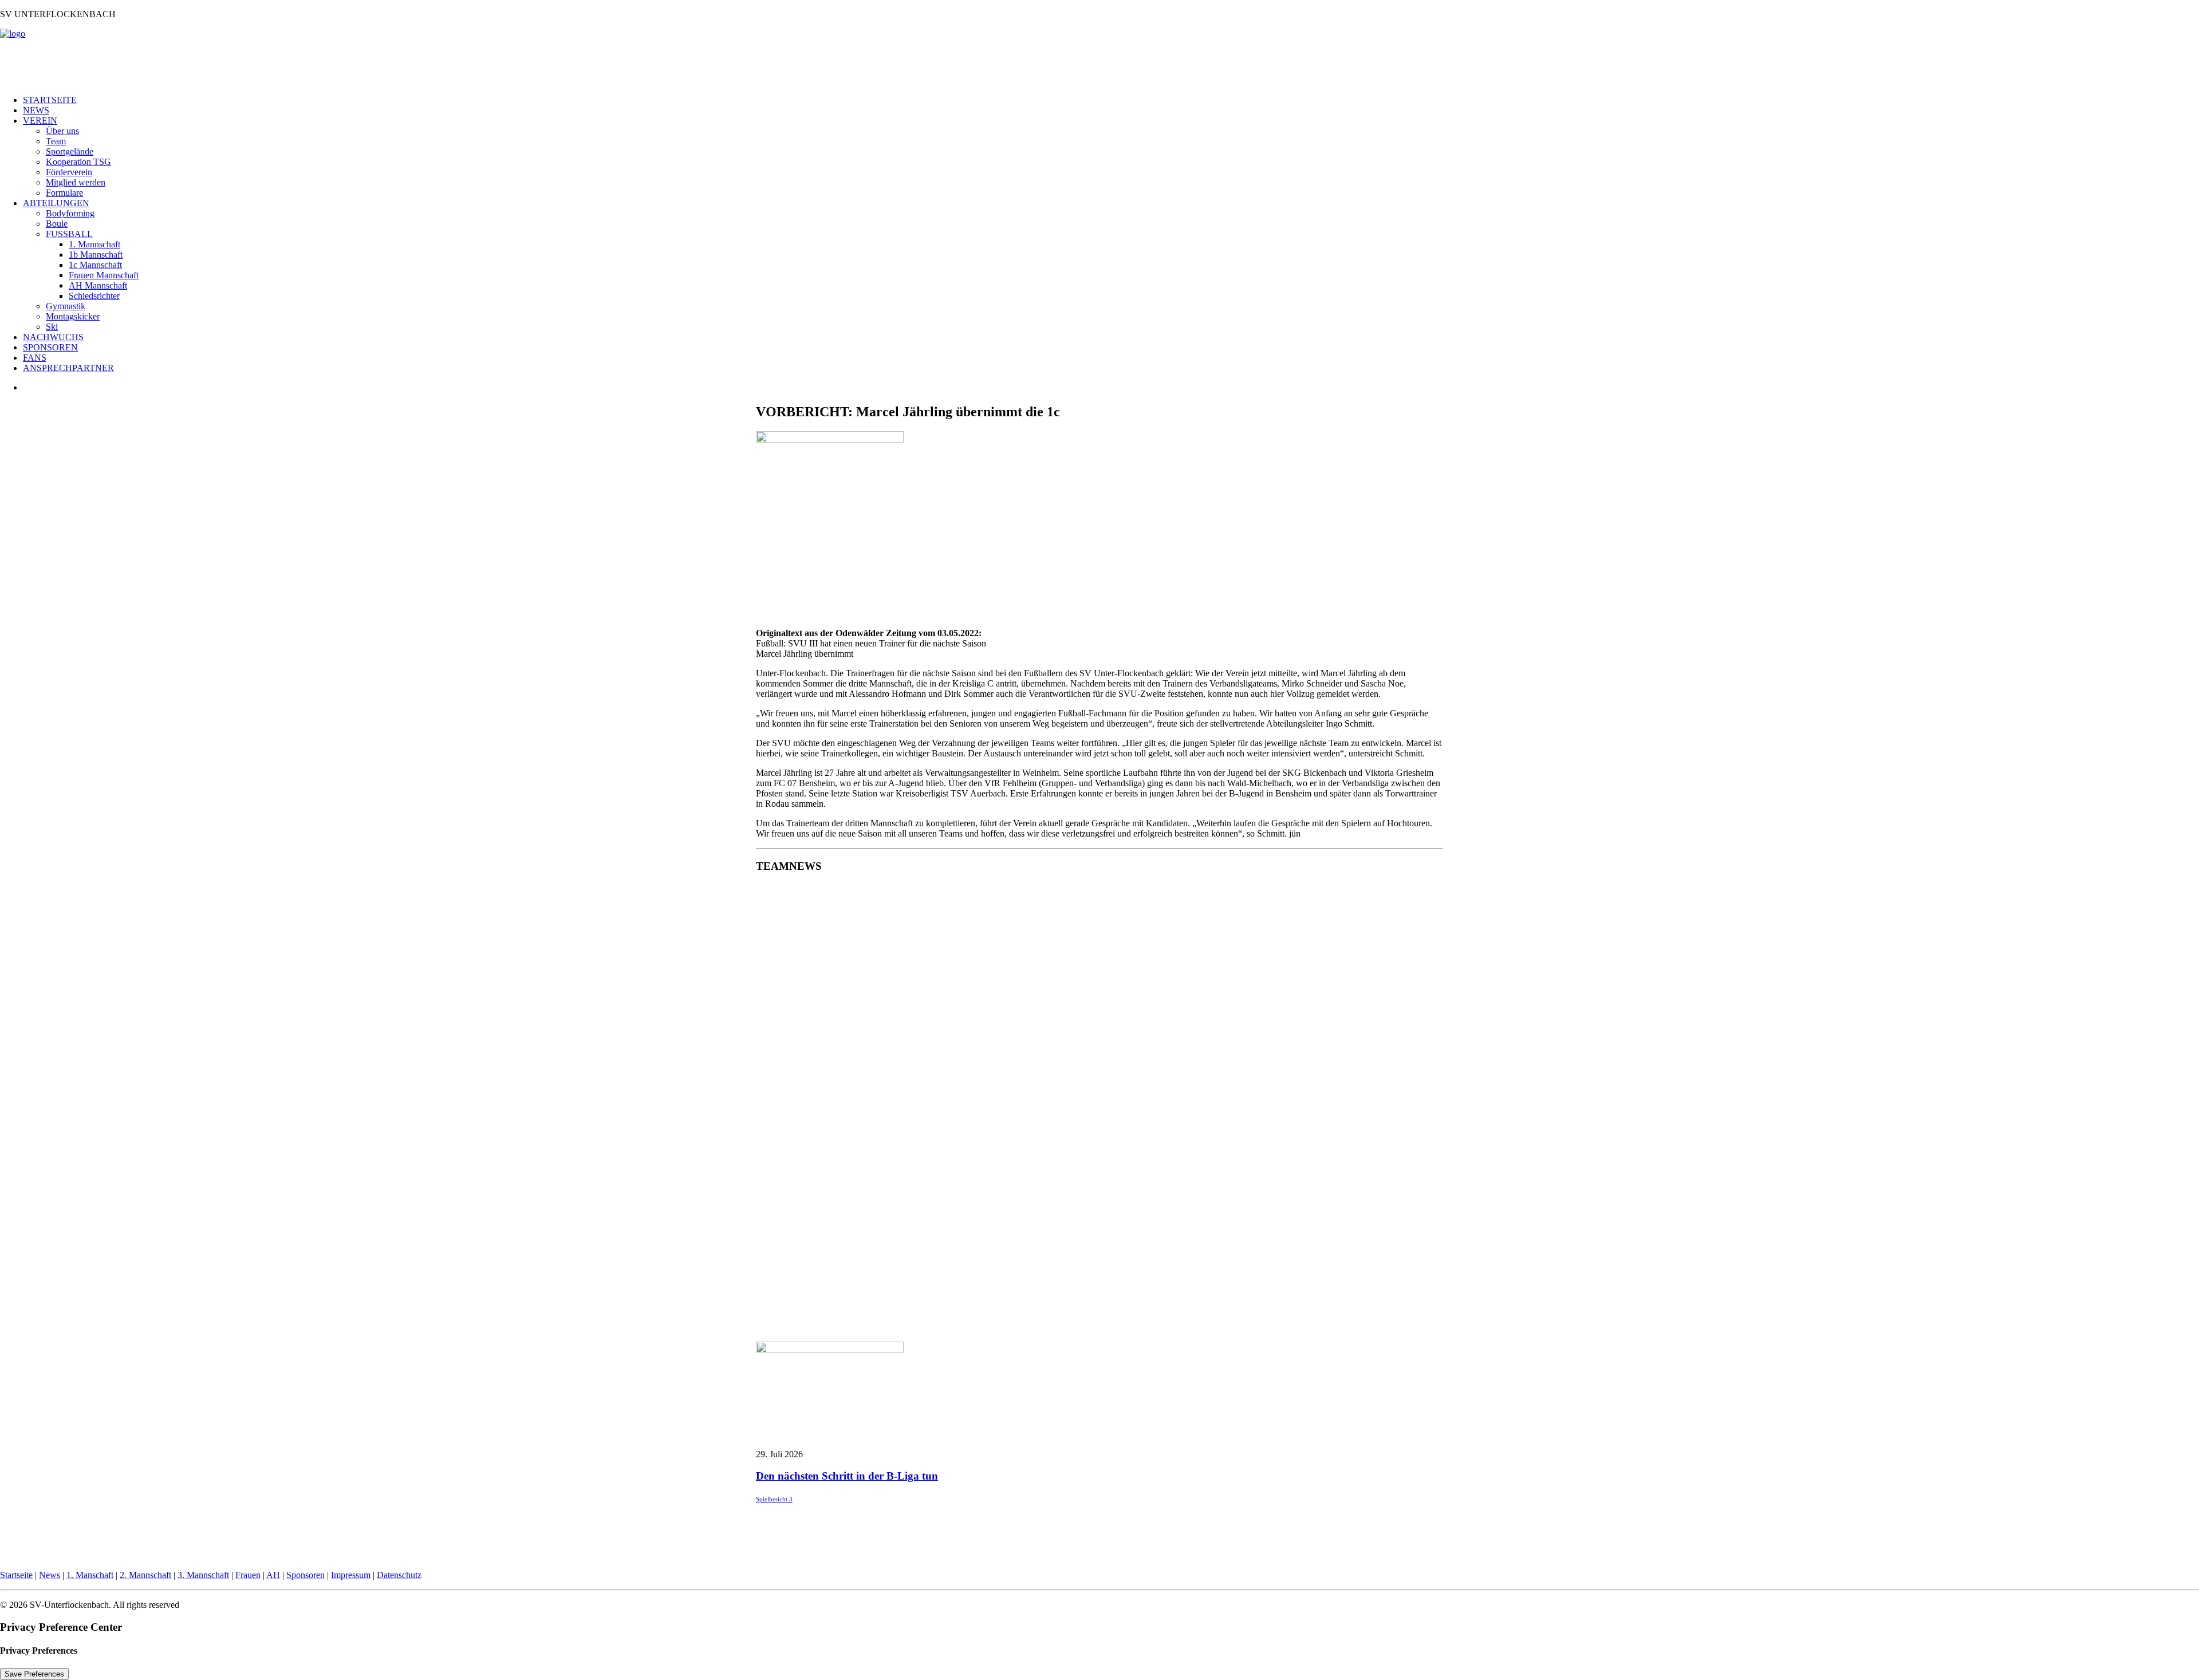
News (36, 110)
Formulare (64, 193)
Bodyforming (70, 213)
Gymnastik (66, 306)
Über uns (62, 131)
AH (273, 1575)
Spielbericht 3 (774, 1499)
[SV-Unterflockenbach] (1099, 57)
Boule (57, 224)
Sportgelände (70, 151)
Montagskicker (73, 316)
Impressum (351, 1575)
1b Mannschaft (96, 255)
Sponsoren (50, 347)
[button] (830, 1350)
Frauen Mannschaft (104, 275)
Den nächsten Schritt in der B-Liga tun (847, 1476)
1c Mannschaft (95, 265)
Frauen (248, 1575)
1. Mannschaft (94, 244)
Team (56, 141)
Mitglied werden (76, 182)
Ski (52, 327)
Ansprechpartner (68, 368)
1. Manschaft (90, 1575)
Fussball (69, 234)
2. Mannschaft (145, 1575)
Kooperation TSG (78, 162)
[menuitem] (1111, 100)
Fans (35, 358)
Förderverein (69, 172)
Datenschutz (399, 1575)
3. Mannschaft (203, 1575)
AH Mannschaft (98, 285)
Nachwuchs (53, 337)
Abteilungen (56, 203)
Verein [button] (40, 121)
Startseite (50, 100)
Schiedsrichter (94, 296)
